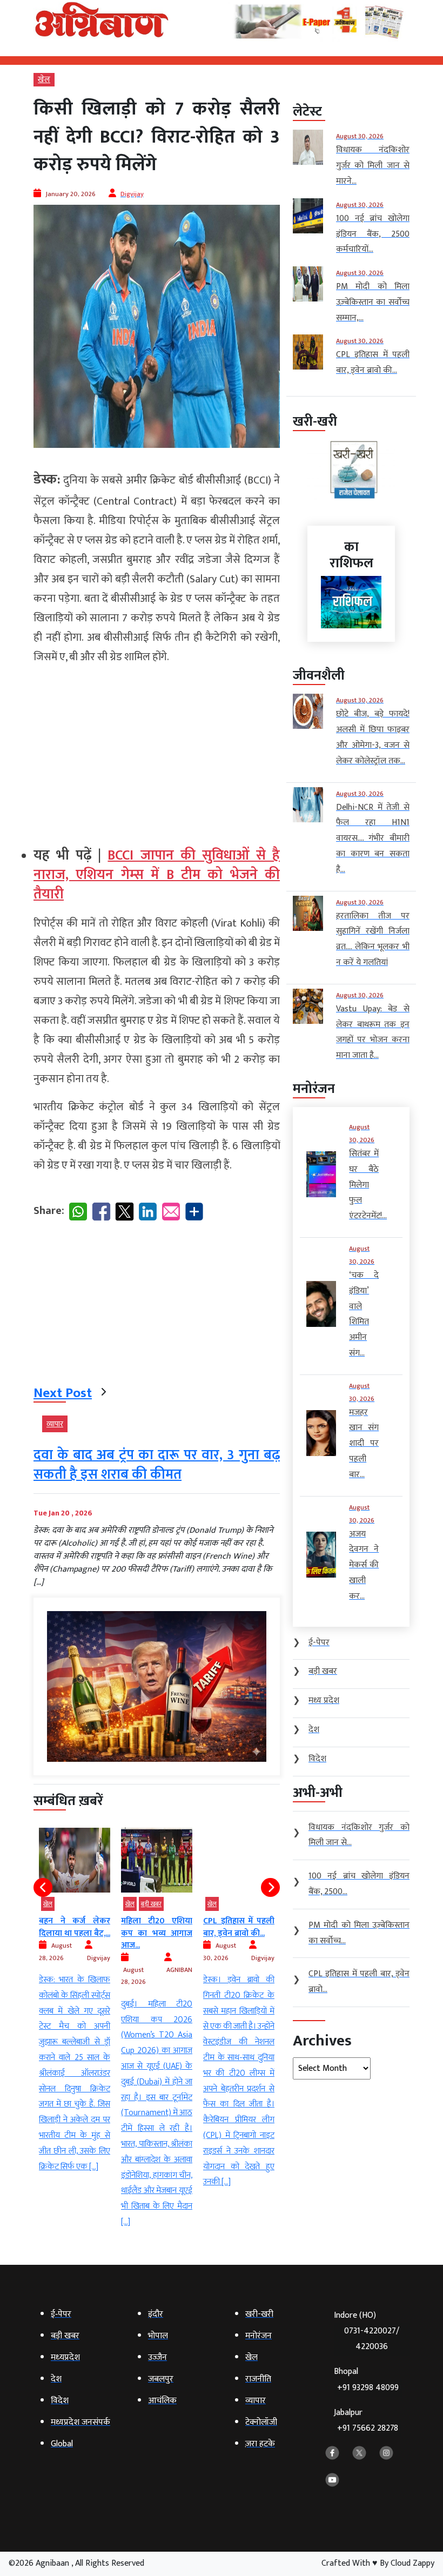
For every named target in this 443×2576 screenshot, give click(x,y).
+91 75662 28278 (368, 2428)
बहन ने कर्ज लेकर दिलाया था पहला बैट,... (75, 1927)
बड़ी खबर (151, 1904)
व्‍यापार (55, 1424)
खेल (44, 80)
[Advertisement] (157, 751)
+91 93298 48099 (368, 2388)
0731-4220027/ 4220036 (372, 2339)
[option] (75, 2001)
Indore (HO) (367, 2331)
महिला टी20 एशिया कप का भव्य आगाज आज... (157, 1933)
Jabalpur (366, 2421)
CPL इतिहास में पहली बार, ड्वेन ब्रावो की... (239, 1927)
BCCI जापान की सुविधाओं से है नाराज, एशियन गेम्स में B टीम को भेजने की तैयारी (157, 875)
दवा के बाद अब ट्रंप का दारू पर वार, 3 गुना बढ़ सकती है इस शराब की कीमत (157, 1465)
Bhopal (366, 2380)
